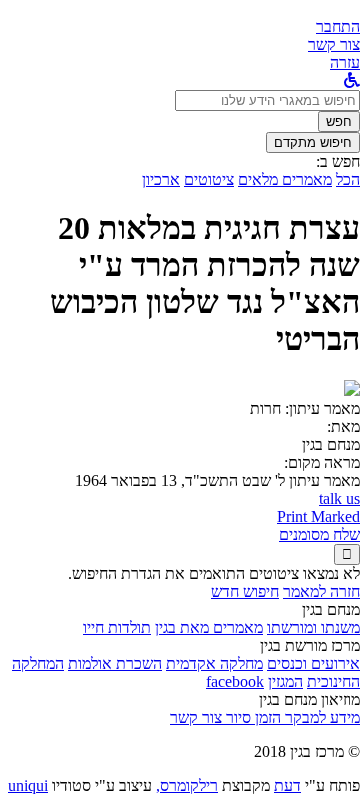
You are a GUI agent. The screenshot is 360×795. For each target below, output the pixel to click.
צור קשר (196, 717)
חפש (339, 121)
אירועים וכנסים (313, 663)
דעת (287, 785)
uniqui (28, 785)
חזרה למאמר (321, 591)
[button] (338, 26)
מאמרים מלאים (285, 179)
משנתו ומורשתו (313, 627)
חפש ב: (338, 161)
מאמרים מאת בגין (209, 627)
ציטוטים (209, 179)
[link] (334, 44)
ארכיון (161, 179)
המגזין (285, 681)
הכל (348, 179)
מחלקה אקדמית (214, 663)
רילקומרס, (187, 785)
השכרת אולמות (115, 663)
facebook (235, 681)
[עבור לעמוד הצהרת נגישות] (352, 80)
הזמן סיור (251, 717)
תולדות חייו (117, 627)
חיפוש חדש (245, 591)
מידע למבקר (320, 717)
